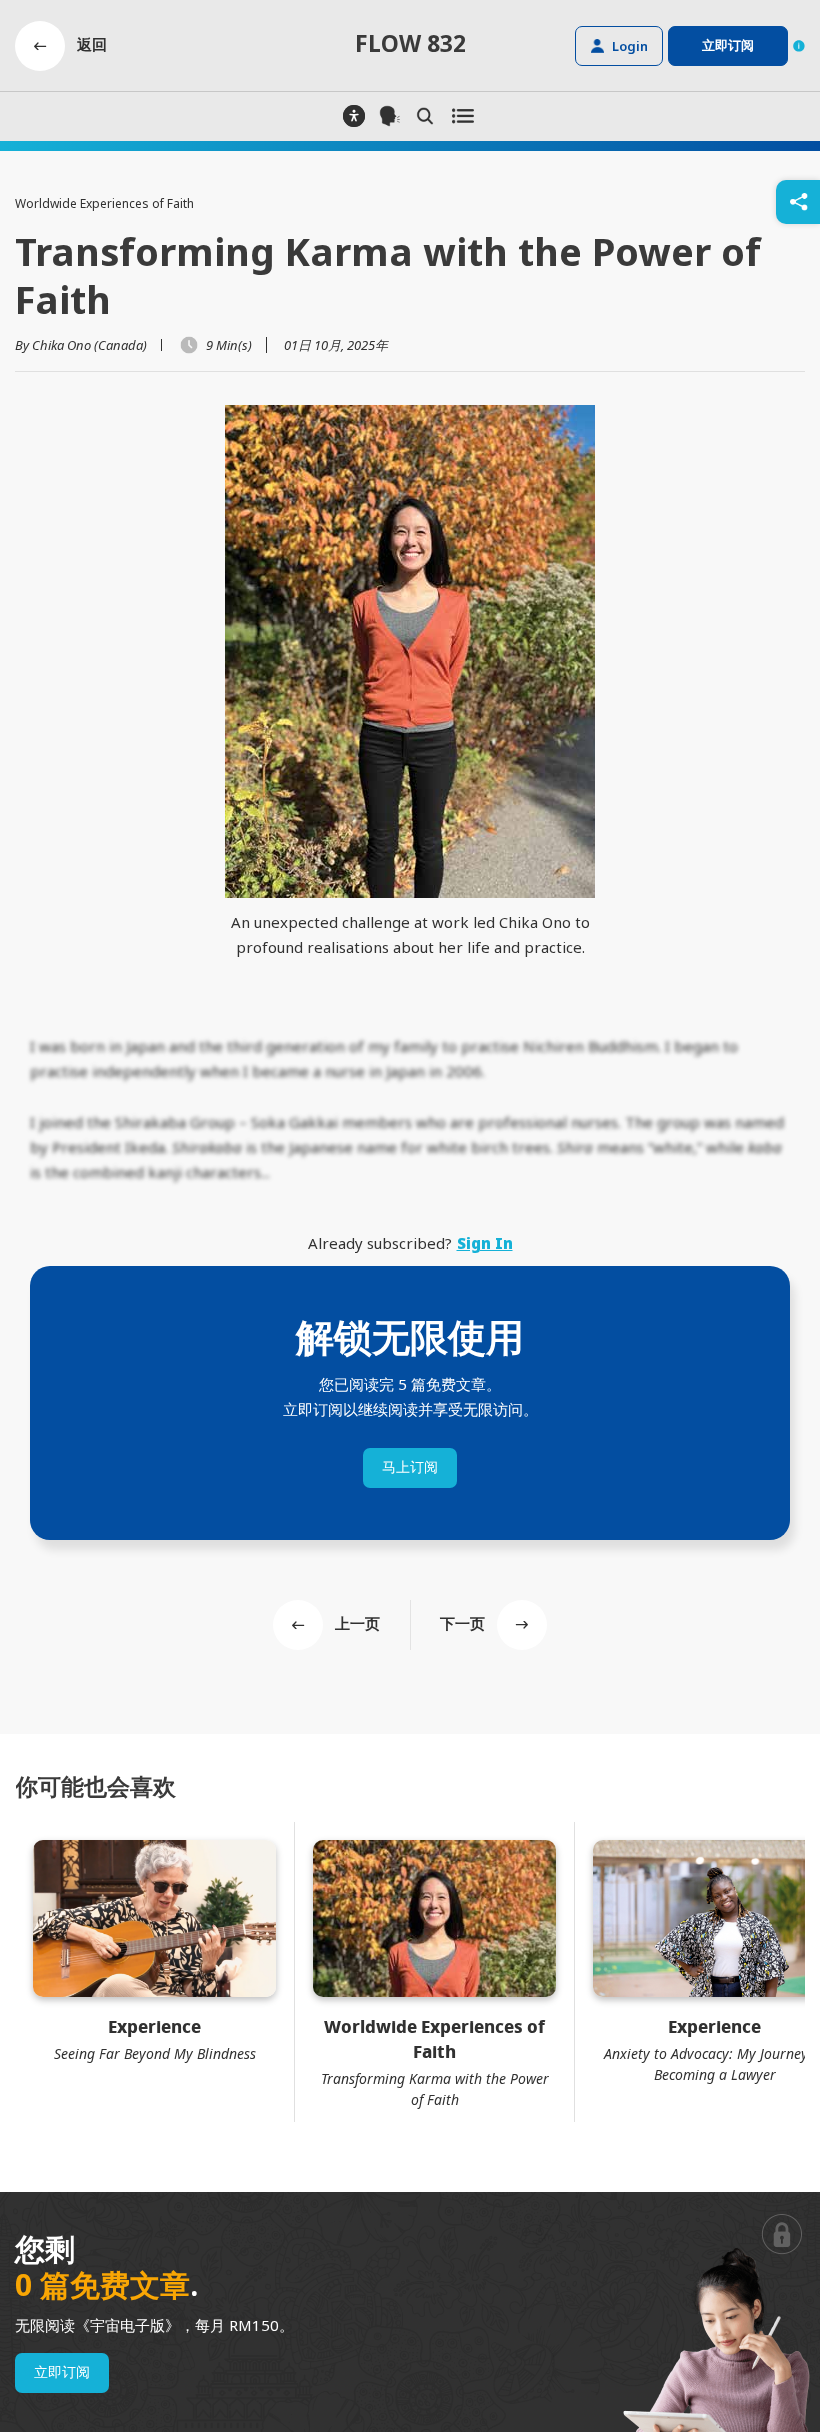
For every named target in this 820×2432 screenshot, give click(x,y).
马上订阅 (410, 1467)
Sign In (485, 1243)
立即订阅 (62, 2372)
